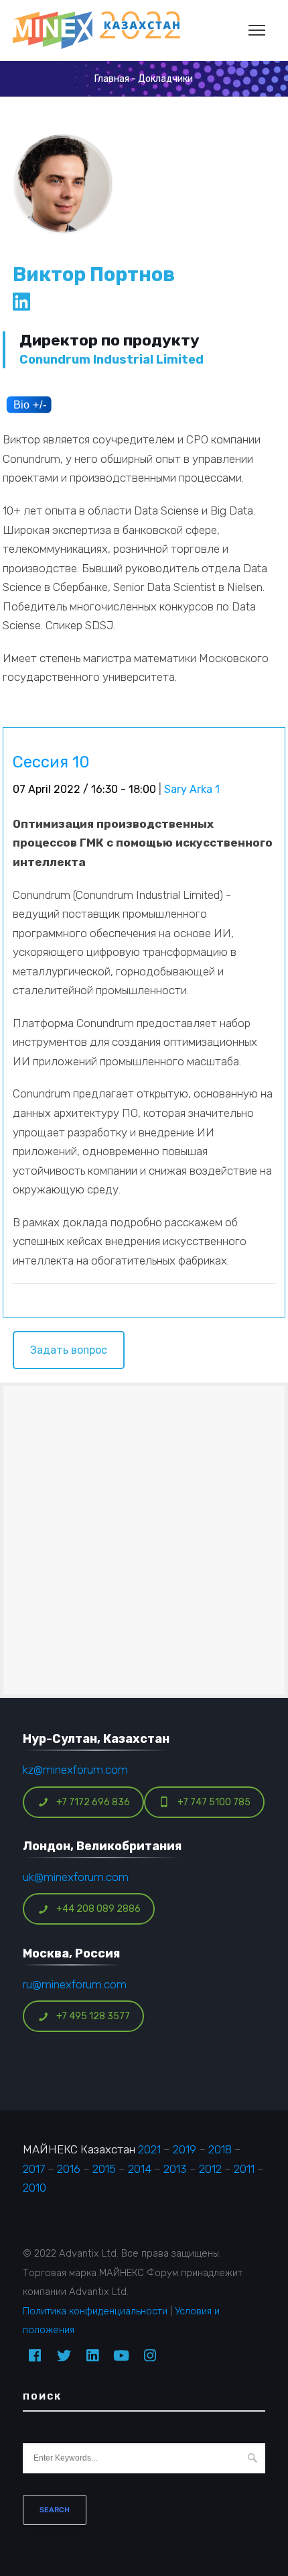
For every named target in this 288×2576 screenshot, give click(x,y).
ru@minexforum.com (75, 1984)
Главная (112, 79)
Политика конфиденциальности (95, 2311)
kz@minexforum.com (75, 1770)
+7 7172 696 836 (93, 1802)
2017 (34, 2169)
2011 (244, 2169)
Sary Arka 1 (192, 789)
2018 (220, 2149)
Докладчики (165, 79)
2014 (140, 2169)
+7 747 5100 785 (214, 1802)
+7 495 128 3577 (93, 2016)
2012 (210, 2169)
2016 (69, 2169)
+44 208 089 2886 (98, 1909)
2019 (185, 2149)
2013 (175, 2169)
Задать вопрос (69, 1350)
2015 (104, 2169)
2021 (149, 2149)
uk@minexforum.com (76, 1877)
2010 (34, 2188)
